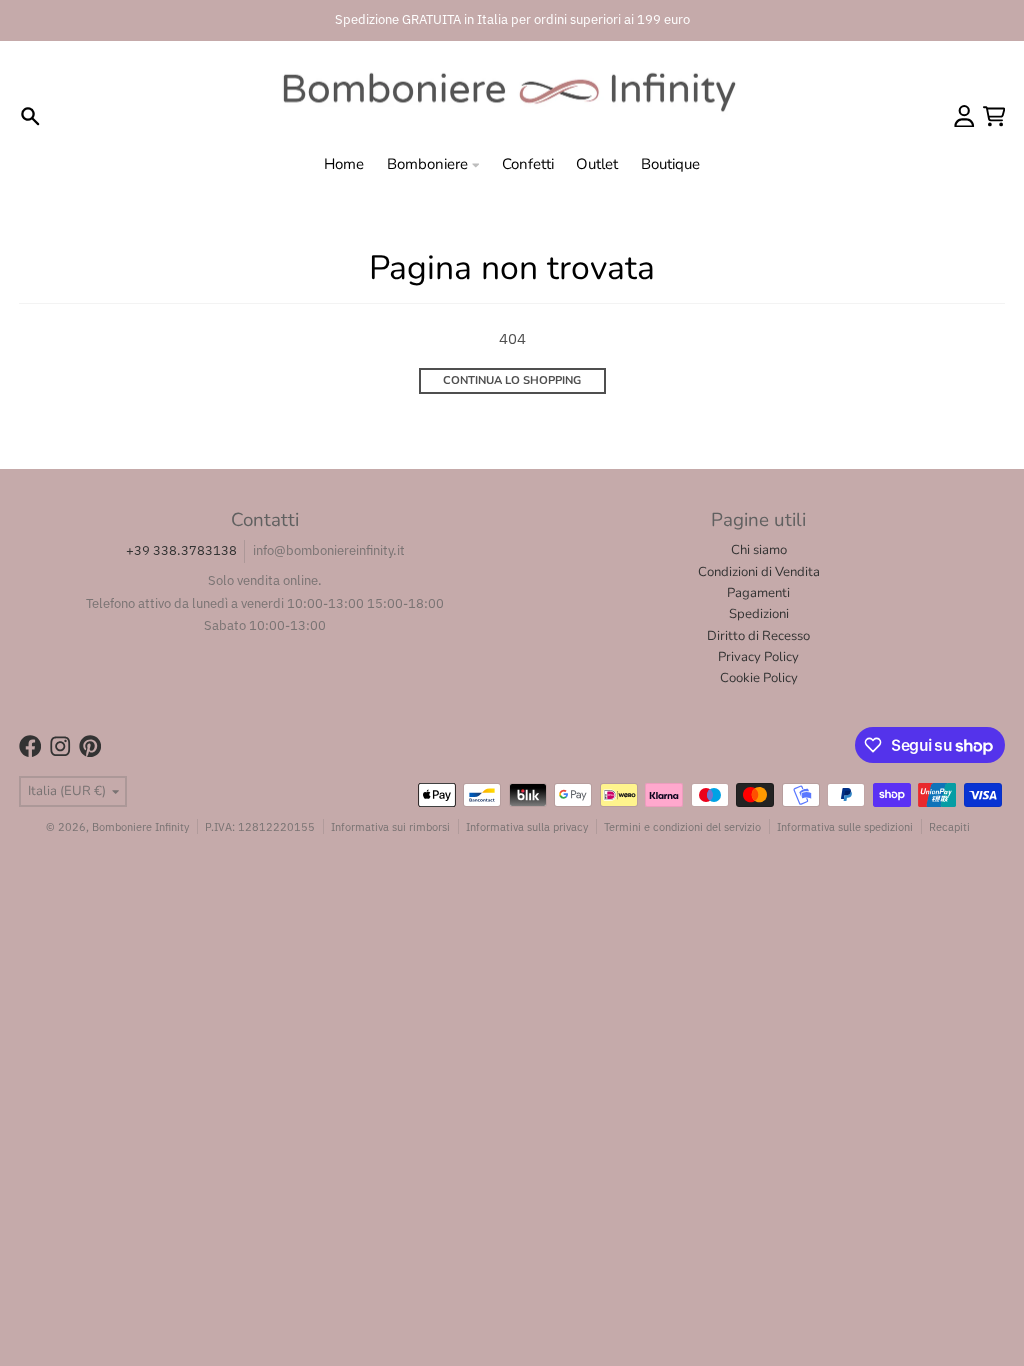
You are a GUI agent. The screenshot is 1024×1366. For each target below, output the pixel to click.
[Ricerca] (30, 116)
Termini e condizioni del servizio (682, 826)
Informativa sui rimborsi (390, 826)
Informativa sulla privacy (527, 826)
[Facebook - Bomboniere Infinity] (30, 746)
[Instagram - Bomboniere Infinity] (60, 746)
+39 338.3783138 (181, 550)
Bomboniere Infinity (140, 826)
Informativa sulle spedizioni (845, 826)
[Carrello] (994, 116)
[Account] (964, 116)
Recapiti (949, 826)
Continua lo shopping (512, 380)
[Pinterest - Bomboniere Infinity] (90, 746)
